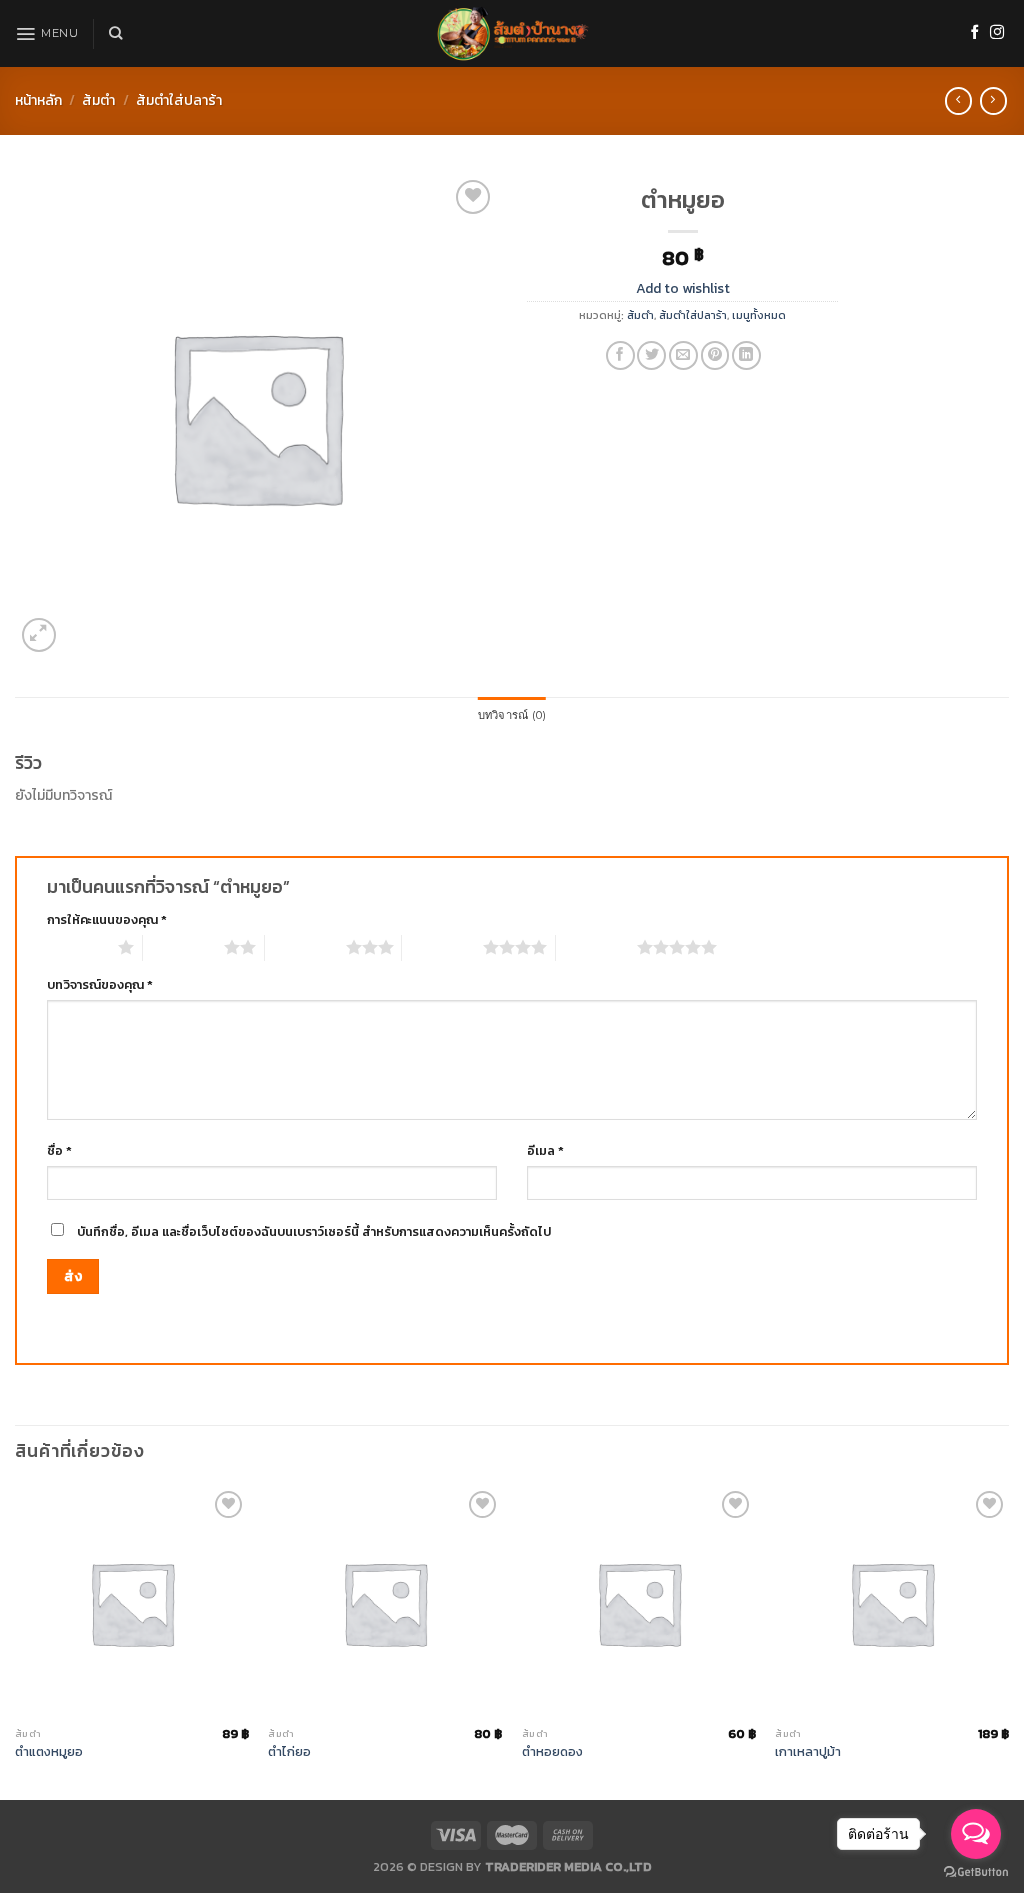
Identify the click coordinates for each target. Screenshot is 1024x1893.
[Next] (1008, 1641)
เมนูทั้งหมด (759, 315)
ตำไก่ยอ (289, 1752)
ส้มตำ (98, 100)
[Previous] (16, 1641)
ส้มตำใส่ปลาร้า (179, 100)
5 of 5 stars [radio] (596, 947)
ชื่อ (59, 1150)
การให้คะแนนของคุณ (107, 919)
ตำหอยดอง (552, 1752)
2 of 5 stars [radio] (183, 947)
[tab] (512, 716)
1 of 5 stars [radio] (77, 947)
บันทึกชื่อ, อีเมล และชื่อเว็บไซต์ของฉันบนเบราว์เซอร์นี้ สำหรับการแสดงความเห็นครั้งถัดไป (314, 1231)
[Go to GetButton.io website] (976, 1872)
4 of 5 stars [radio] (442, 947)
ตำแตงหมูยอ (49, 1752)
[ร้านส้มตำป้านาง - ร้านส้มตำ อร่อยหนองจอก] (512, 33)
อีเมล (545, 1150)
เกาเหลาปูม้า (808, 1752)
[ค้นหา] (115, 33)
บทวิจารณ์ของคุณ (100, 984)
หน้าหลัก (38, 100)
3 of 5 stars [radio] (305, 947)
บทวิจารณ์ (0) (512, 715)
